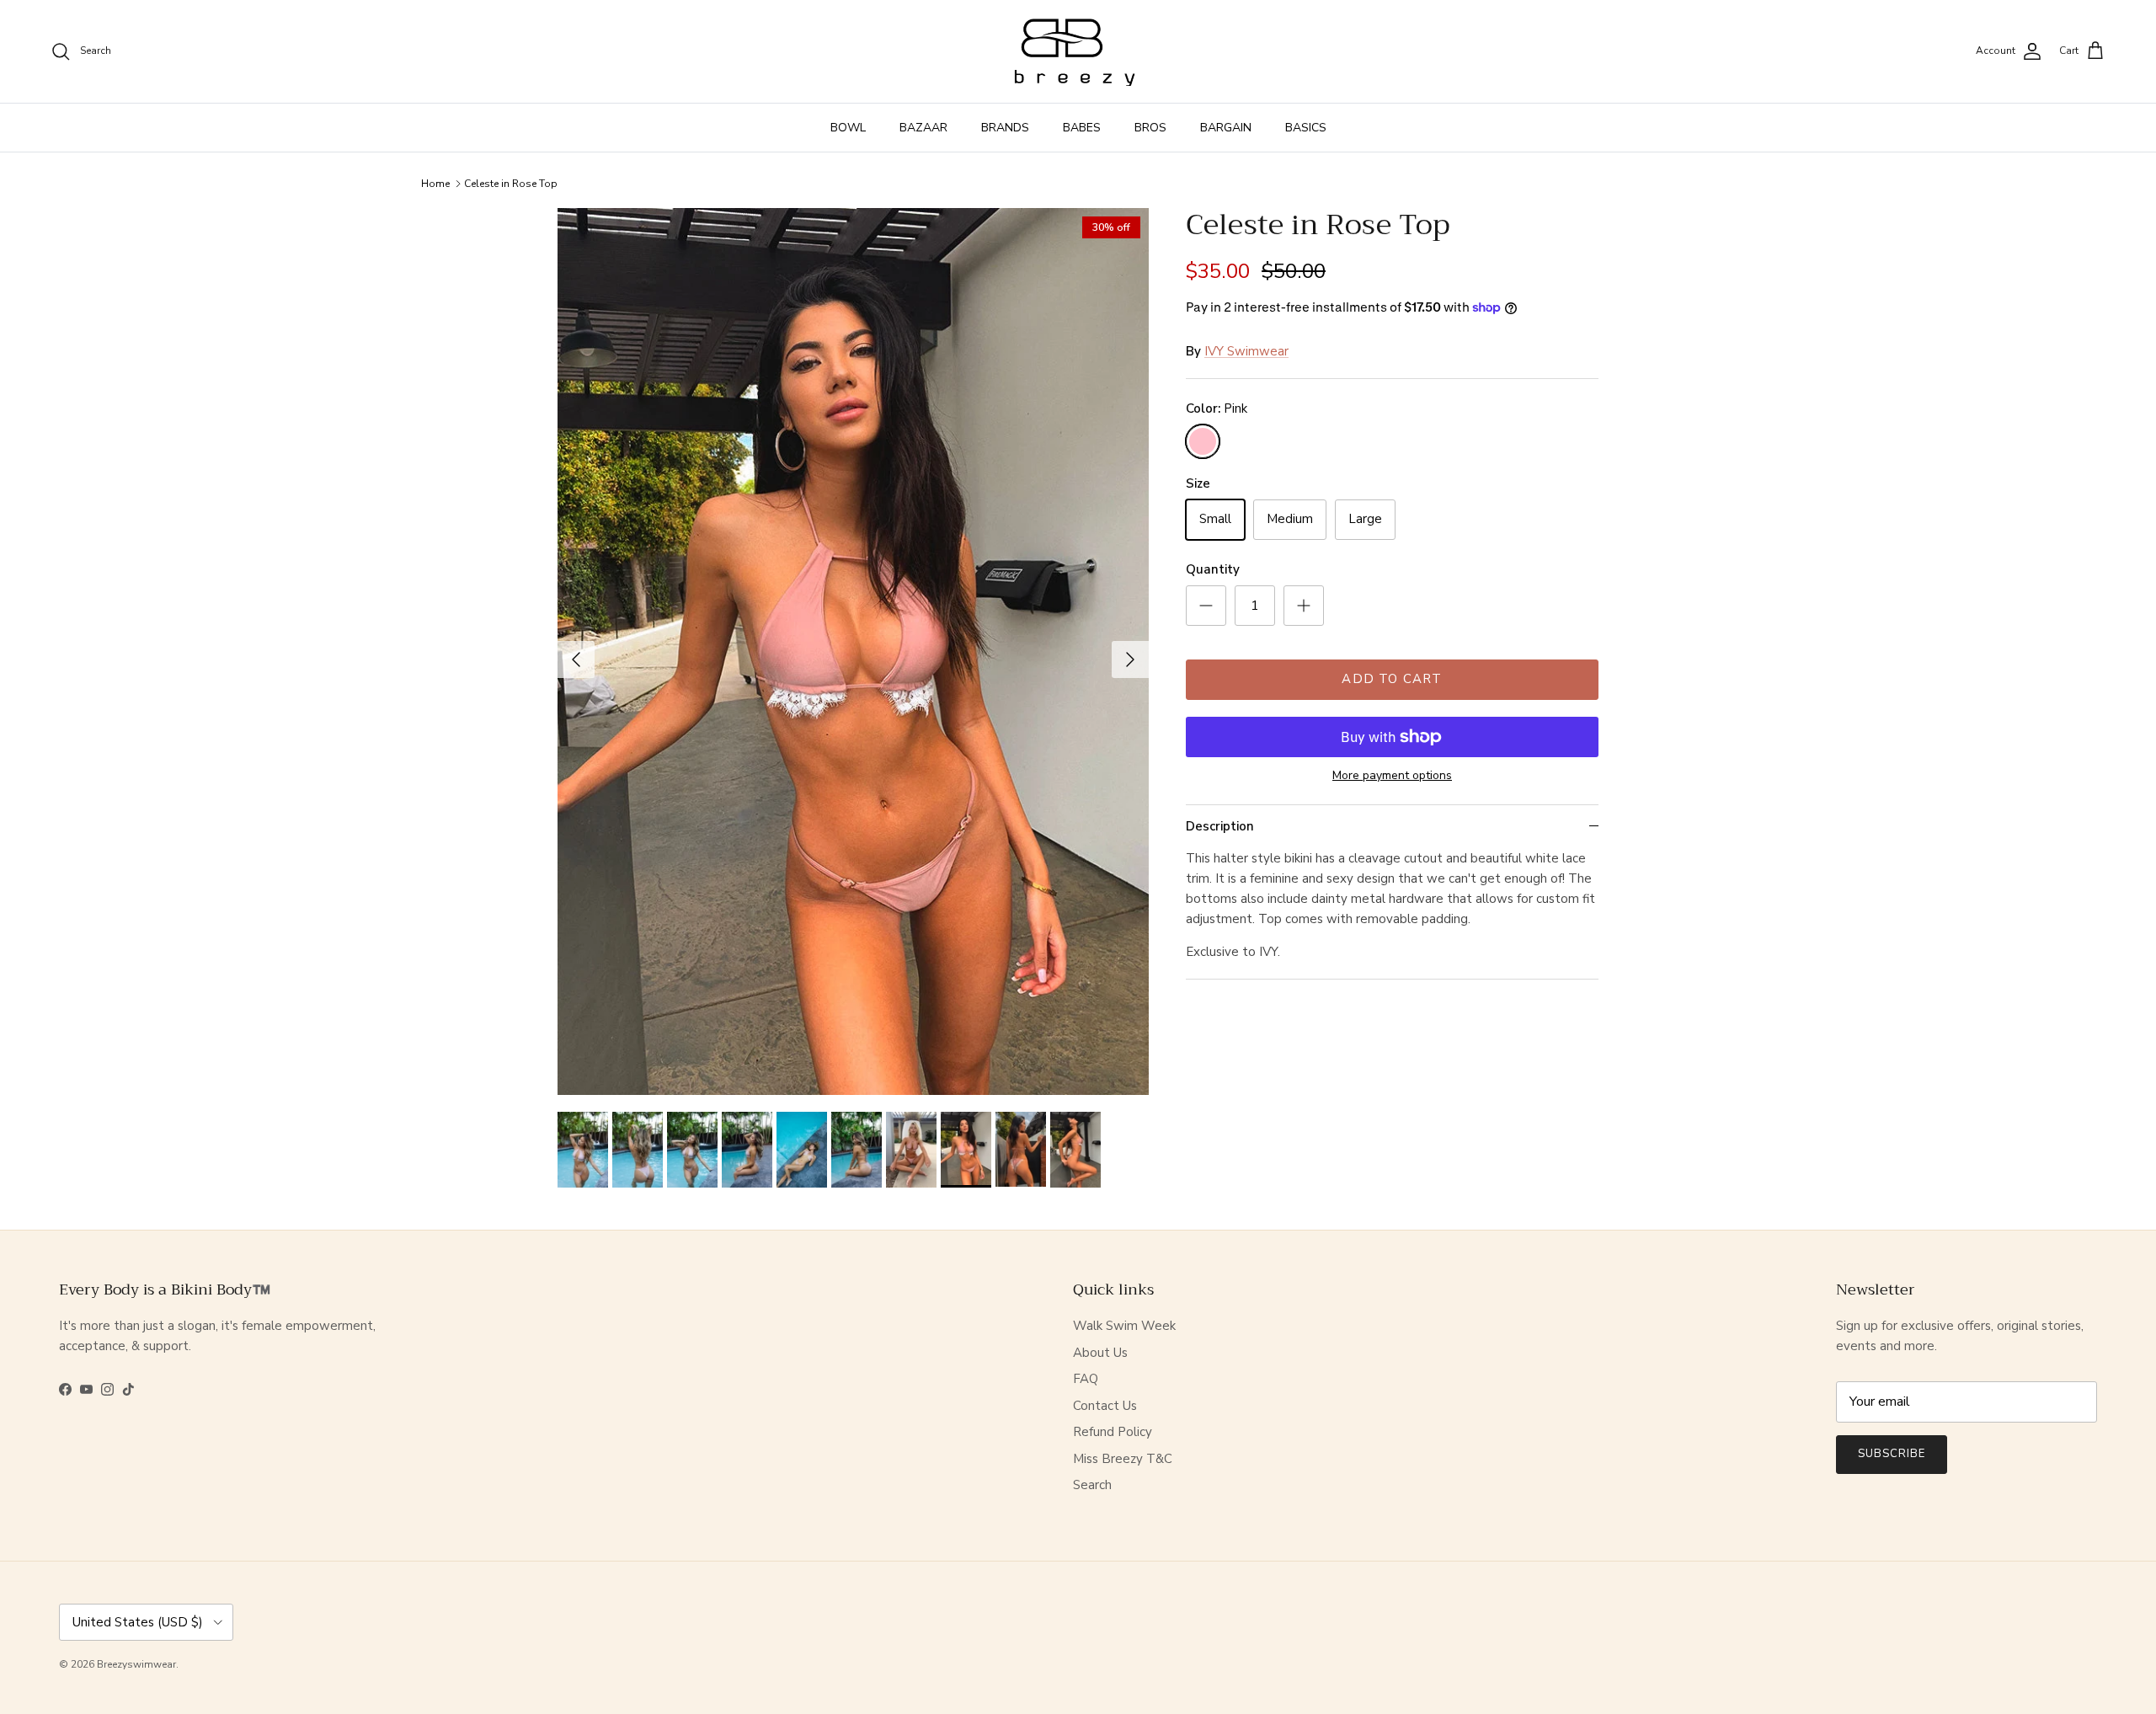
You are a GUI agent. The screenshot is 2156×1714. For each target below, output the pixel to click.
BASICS (1306, 128)
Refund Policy (1113, 1432)
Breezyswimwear (136, 1664)
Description (1220, 826)
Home (435, 184)
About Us (1100, 1353)
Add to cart (1392, 679)
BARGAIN (1226, 128)
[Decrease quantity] (1206, 606)
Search (1092, 1485)
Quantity (1213, 569)
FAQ (1086, 1379)
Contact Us (1105, 1406)
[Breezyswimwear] (1078, 51)
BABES (1082, 128)
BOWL (848, 128)
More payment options (1392, 776)
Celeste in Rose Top (511, 184)
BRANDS (1005, 128)
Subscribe (1892, 1454)
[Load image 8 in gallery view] (853, 651)
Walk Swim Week (1124, 1326)
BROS (1150, 128)
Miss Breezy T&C (1123, 1459)
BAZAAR (923, 128)
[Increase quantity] (1304, 606)
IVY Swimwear (1246, 351)
